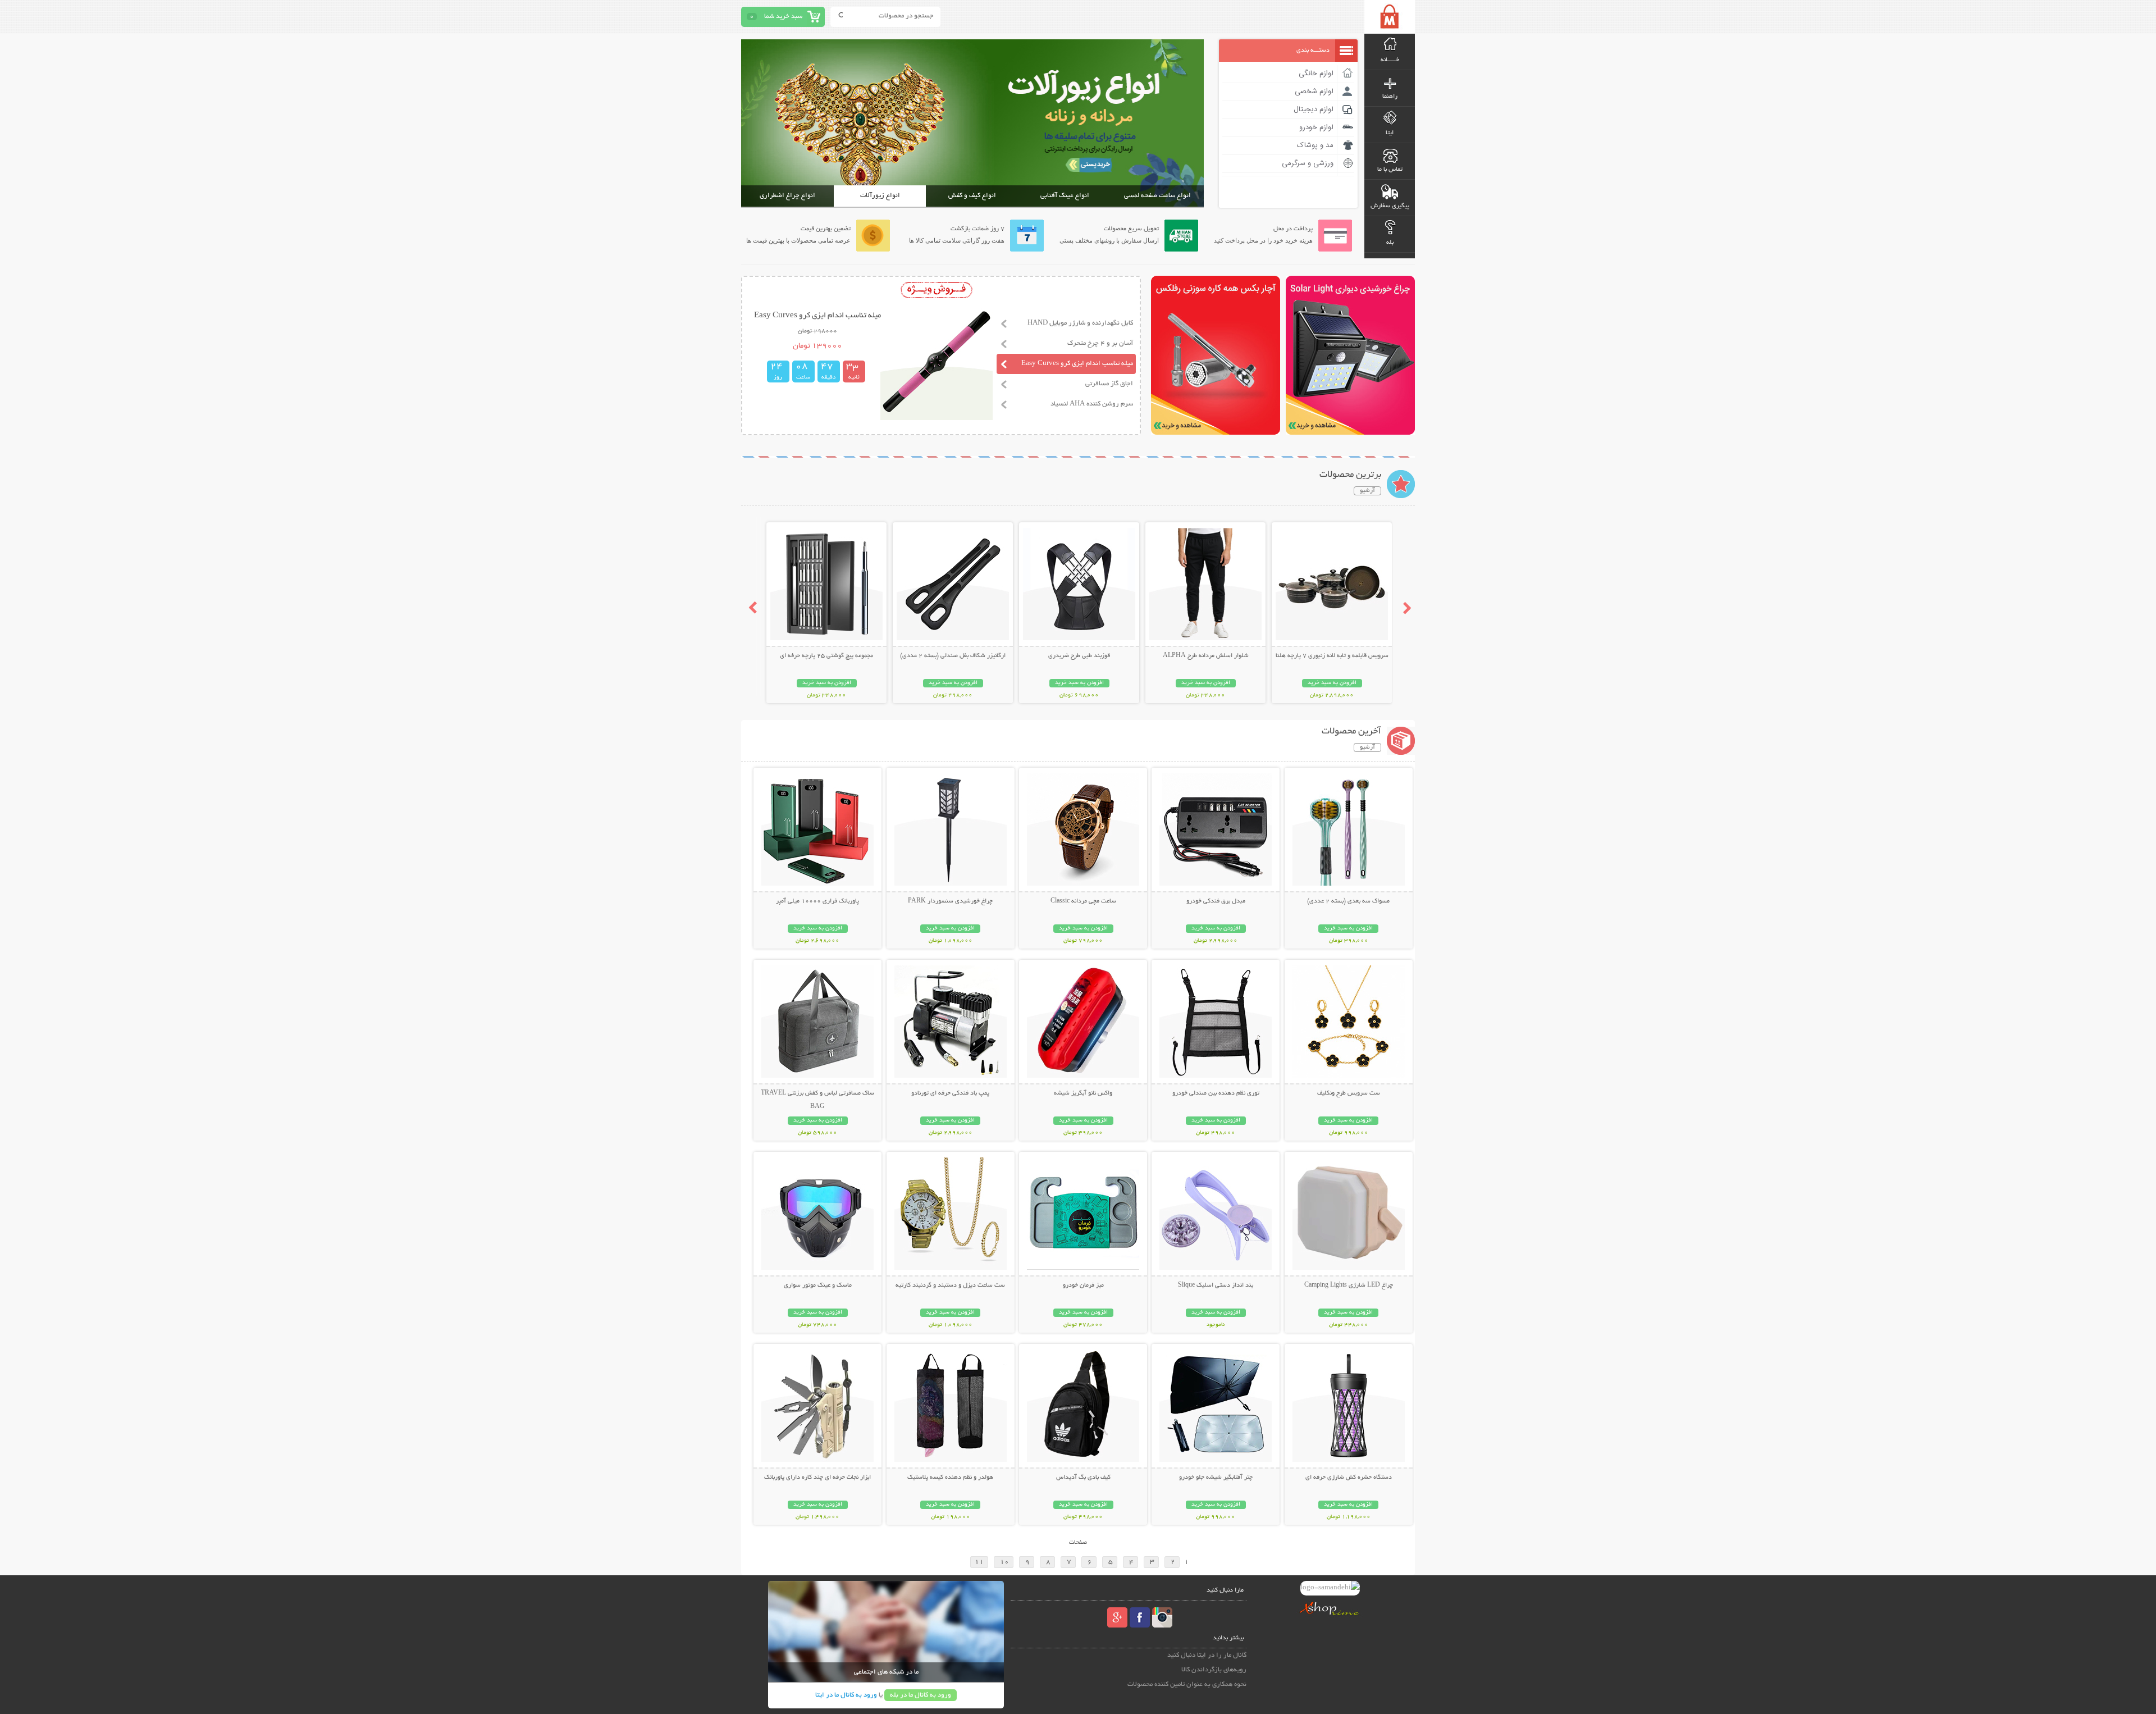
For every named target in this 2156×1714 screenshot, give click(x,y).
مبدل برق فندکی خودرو (1216, 901)
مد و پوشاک (1315, 145)
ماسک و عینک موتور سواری (818, 1285)
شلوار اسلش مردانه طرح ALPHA (1206, 656)
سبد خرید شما (783, 17)
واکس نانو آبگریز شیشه (1083, 1093)
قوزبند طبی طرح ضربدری (1079, 656)
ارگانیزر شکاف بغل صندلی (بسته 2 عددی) (953, 656)
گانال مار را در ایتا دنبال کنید (1207, 1655)
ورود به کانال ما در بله (921, 1695)
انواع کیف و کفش (972, 196)
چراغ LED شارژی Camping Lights (1349, 1285)
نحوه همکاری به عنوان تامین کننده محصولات (1187, 1685)
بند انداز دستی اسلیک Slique (1216, 1285)
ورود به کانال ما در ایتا (846, 1695)
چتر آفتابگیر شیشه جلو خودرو (1216, 1478)
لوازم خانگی (1316, 74)
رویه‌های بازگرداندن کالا (1214, 1670)
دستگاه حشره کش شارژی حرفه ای (1349, 1478)
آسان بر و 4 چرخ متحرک (1100, 343)
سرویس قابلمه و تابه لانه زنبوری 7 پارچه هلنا (1332, 656)
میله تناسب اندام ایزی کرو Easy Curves (1077, 364)
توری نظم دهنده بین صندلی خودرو (1216, 1093)
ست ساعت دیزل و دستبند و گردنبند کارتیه (950, 1285)
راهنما (1390, 97)
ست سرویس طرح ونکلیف (1349, 1093)
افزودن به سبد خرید (1332, 683)
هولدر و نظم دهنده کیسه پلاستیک (950, 1478)
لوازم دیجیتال (1314, 110)
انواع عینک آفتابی (1065, 196)
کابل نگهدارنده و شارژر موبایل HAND (1080, 323)
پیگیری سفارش (1390, 206)
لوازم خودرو (1316, 127)
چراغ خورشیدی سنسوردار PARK (950, 901)
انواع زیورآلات (880, 196)
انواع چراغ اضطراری (787, 196)
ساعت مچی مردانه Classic (1083, 901)
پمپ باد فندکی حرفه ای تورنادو (950, 1093)
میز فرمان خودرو (1083, 1285)
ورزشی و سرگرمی (1308, 163)
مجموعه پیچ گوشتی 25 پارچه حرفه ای (826, 656)
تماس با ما (1390, 170)
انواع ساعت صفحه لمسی (1157, 196)
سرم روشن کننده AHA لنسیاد (1092, 404)
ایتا (1390, 133)
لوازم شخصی (1314, 92)
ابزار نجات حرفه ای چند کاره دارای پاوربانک (817, 1478)
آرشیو (1367, 491)
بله (1390, 243)
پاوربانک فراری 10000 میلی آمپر (817, 901)
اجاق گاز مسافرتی (1109, 384)
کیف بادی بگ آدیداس (1083, 1478)
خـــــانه (1390, 60)
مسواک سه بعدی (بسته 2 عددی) (1348, 901)
